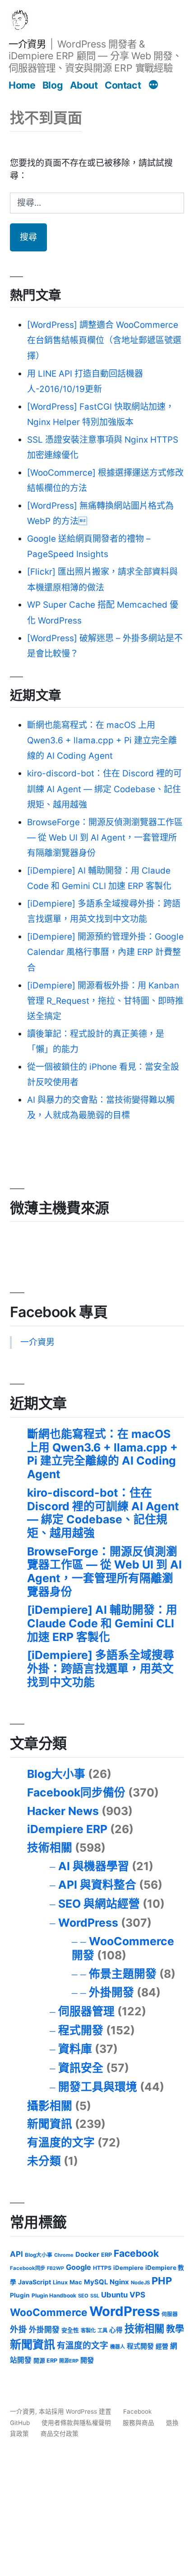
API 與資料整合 (97, 1885)
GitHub (20, 2423)
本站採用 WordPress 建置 (76, 2411)
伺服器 (170, 2314)
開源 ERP (45, 2361)
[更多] (153, 85)
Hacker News (63, 1811)
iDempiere (128, 2268)
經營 (162, 2346)
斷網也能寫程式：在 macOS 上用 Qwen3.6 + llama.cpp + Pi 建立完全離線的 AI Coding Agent (102, 740)
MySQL (96, 2282)
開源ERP (69, 2361)
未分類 (44, 2161)
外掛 (18, 2329)
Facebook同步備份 (76, 1792)
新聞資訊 (50, 2124)
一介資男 (27, 44)
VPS (137, 2295)
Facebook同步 (28, 2268)
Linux (60, 2282)
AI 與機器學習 (94, 1866)
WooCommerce (49, 2312)
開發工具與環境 (98, 2087)
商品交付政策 (60, 2434)
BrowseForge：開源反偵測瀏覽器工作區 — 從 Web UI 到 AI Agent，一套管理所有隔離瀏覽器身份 (105, 838)
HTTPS (102, 2268)
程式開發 (81, 2030)
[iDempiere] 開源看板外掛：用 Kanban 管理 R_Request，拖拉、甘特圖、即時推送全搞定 (105, 1001)
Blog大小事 (56, 1774)
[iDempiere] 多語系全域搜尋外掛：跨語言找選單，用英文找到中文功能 (101, 1668)
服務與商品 (139, 2423)
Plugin (20, 2295)
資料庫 (75, 2049)
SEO (83, 2296)
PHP (162, 2281)
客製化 (88, 2330)
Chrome (64, 2255)
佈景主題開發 (123, 1974)
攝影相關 (50, 2106)
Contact (123, 85)
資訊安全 (81, 2068)
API (16, 2254)
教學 (175, 2329)
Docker (87, 2255)
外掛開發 (111, 1992)
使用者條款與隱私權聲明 (76, 2423)
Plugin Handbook (54, 2295)
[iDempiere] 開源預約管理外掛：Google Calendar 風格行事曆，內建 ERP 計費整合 (105, 952)
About (84, 85)
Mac (76, 2282)
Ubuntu (114, 2295)
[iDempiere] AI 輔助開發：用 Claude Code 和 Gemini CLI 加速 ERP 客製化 (102, 1623)
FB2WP (55, 2268)
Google (79, 2267)
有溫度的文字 (61, 2142)
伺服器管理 (86, 2011)
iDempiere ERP (67, 1829)
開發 (87, 2360)
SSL (95, 2296)
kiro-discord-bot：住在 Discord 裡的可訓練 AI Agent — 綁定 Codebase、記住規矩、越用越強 (104, 789)
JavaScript (35, 2282)
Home (22, 85)
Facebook (136, 2253)
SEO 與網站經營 (99, 1904)
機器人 (118, 2347)
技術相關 (50, 1848)
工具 (102, 2330)
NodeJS (140, 2283)
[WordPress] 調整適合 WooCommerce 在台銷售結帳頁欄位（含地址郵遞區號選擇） (104, 340)
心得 (116, 2330)
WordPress (88, 1923)
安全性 (70, 2330)
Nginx (119, 2282)
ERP (106, 2255)
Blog (53, 85)
